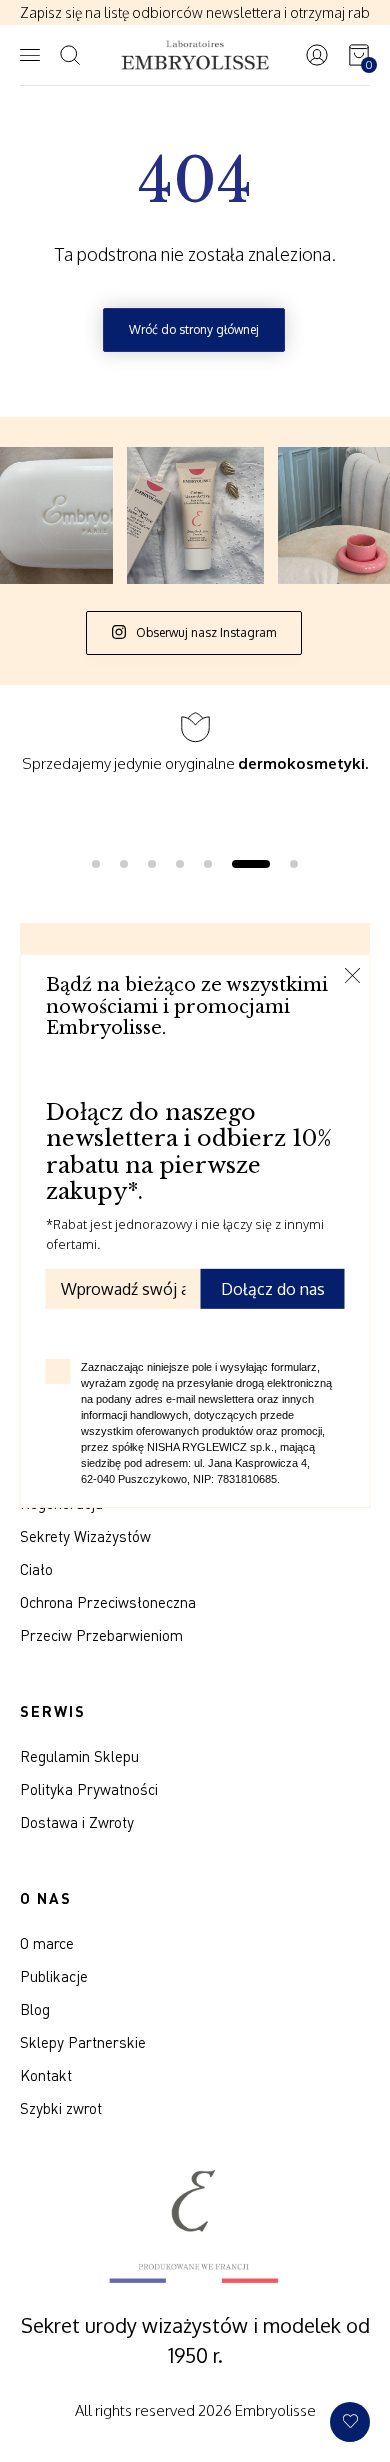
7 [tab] (294, 864)
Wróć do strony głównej (194, 329)
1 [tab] (96, 864)
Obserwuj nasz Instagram (204, 632)
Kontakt (46, 2075)
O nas (46, 1898)
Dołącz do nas (273, 1289)
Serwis (53, 1711)
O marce (47, 1943)
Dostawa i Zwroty (77, 1822)
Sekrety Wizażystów (85, 1536)
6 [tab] (251, 864)
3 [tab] (152, 864)
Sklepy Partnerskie (83, 2042)
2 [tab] (124, 864)
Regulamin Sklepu (79, 1756)
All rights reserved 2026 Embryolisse (195, 2410)
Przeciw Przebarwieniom (101, 1635)
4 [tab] (180, 864)
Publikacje (54, 1976)
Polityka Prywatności (89, 1789)
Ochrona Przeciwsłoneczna (108, 1602)
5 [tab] (208, 864)
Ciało (36, 1569)
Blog (35, 2009)
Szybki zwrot (61, 2108)
